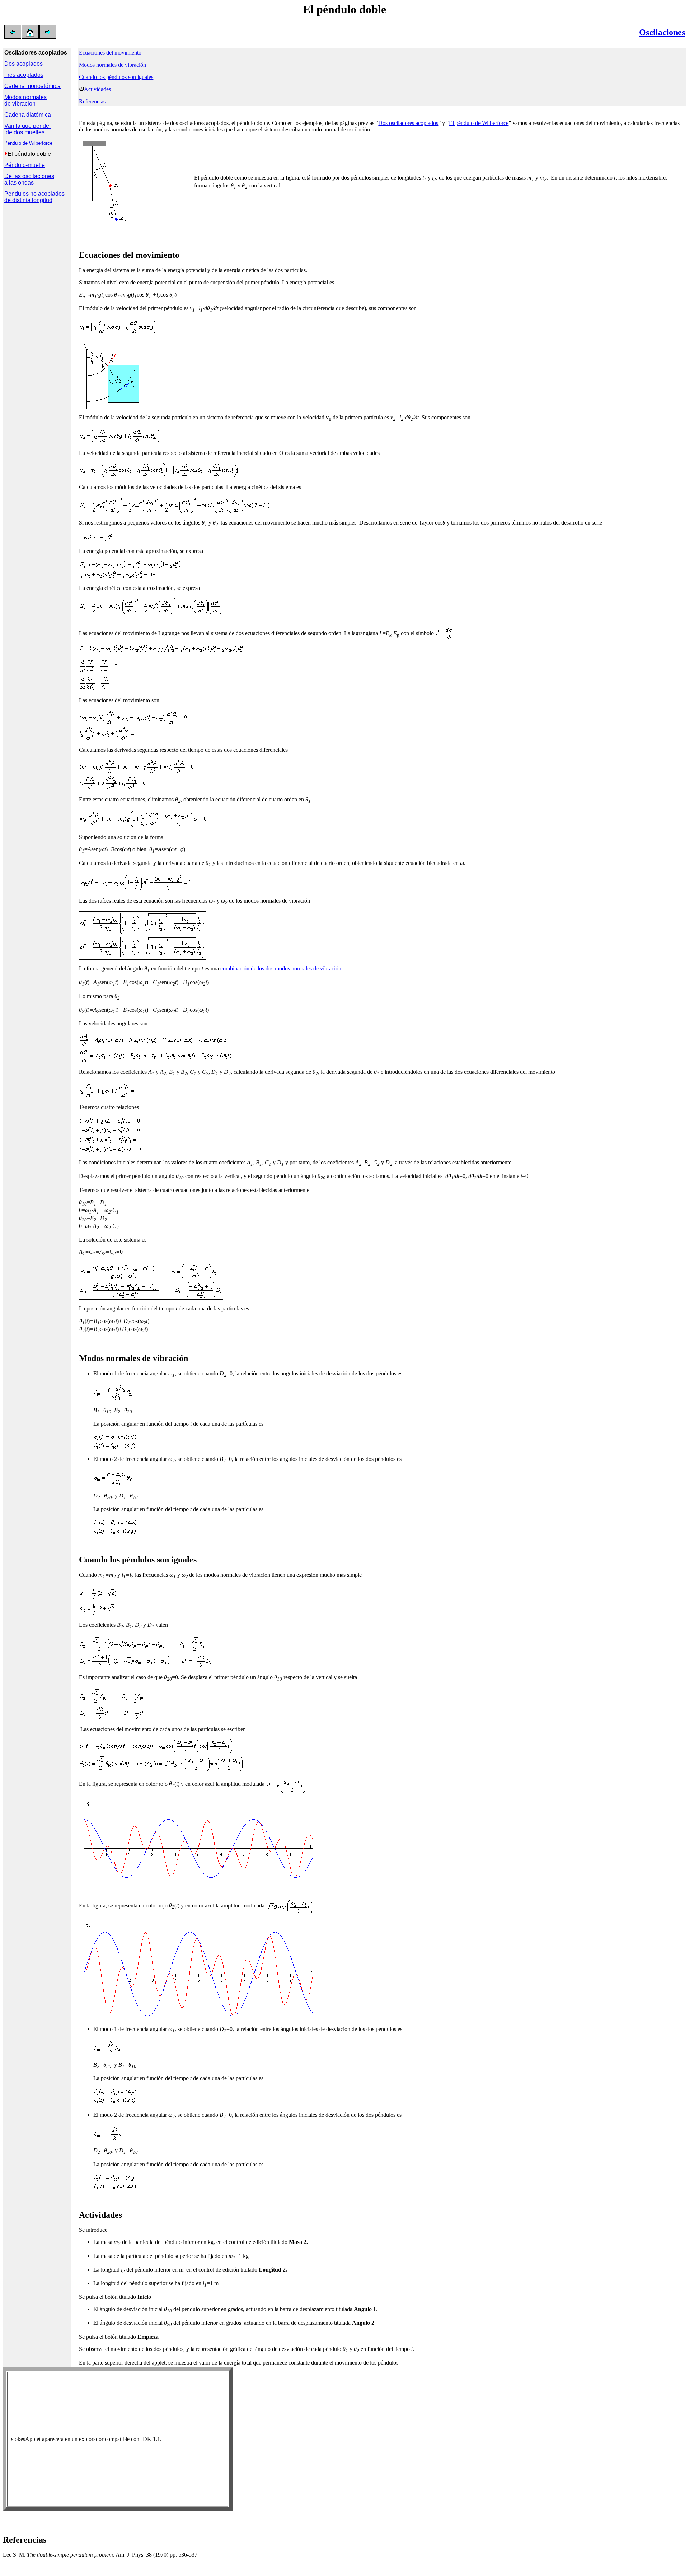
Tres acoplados (24, 75)
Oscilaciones (662, 32)
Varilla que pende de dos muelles (27, 129)
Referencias (92, 101)
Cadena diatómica (28, 115)
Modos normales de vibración (25, 100)
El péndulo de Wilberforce (479, 123)
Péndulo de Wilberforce (28, 143)
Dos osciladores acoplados (408, 123)
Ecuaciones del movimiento (110, 53)
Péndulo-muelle (25, 165)
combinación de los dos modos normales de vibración (281, 968)
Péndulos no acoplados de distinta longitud (34, 197)
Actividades (97, 89)
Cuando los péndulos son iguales (116, 77)
